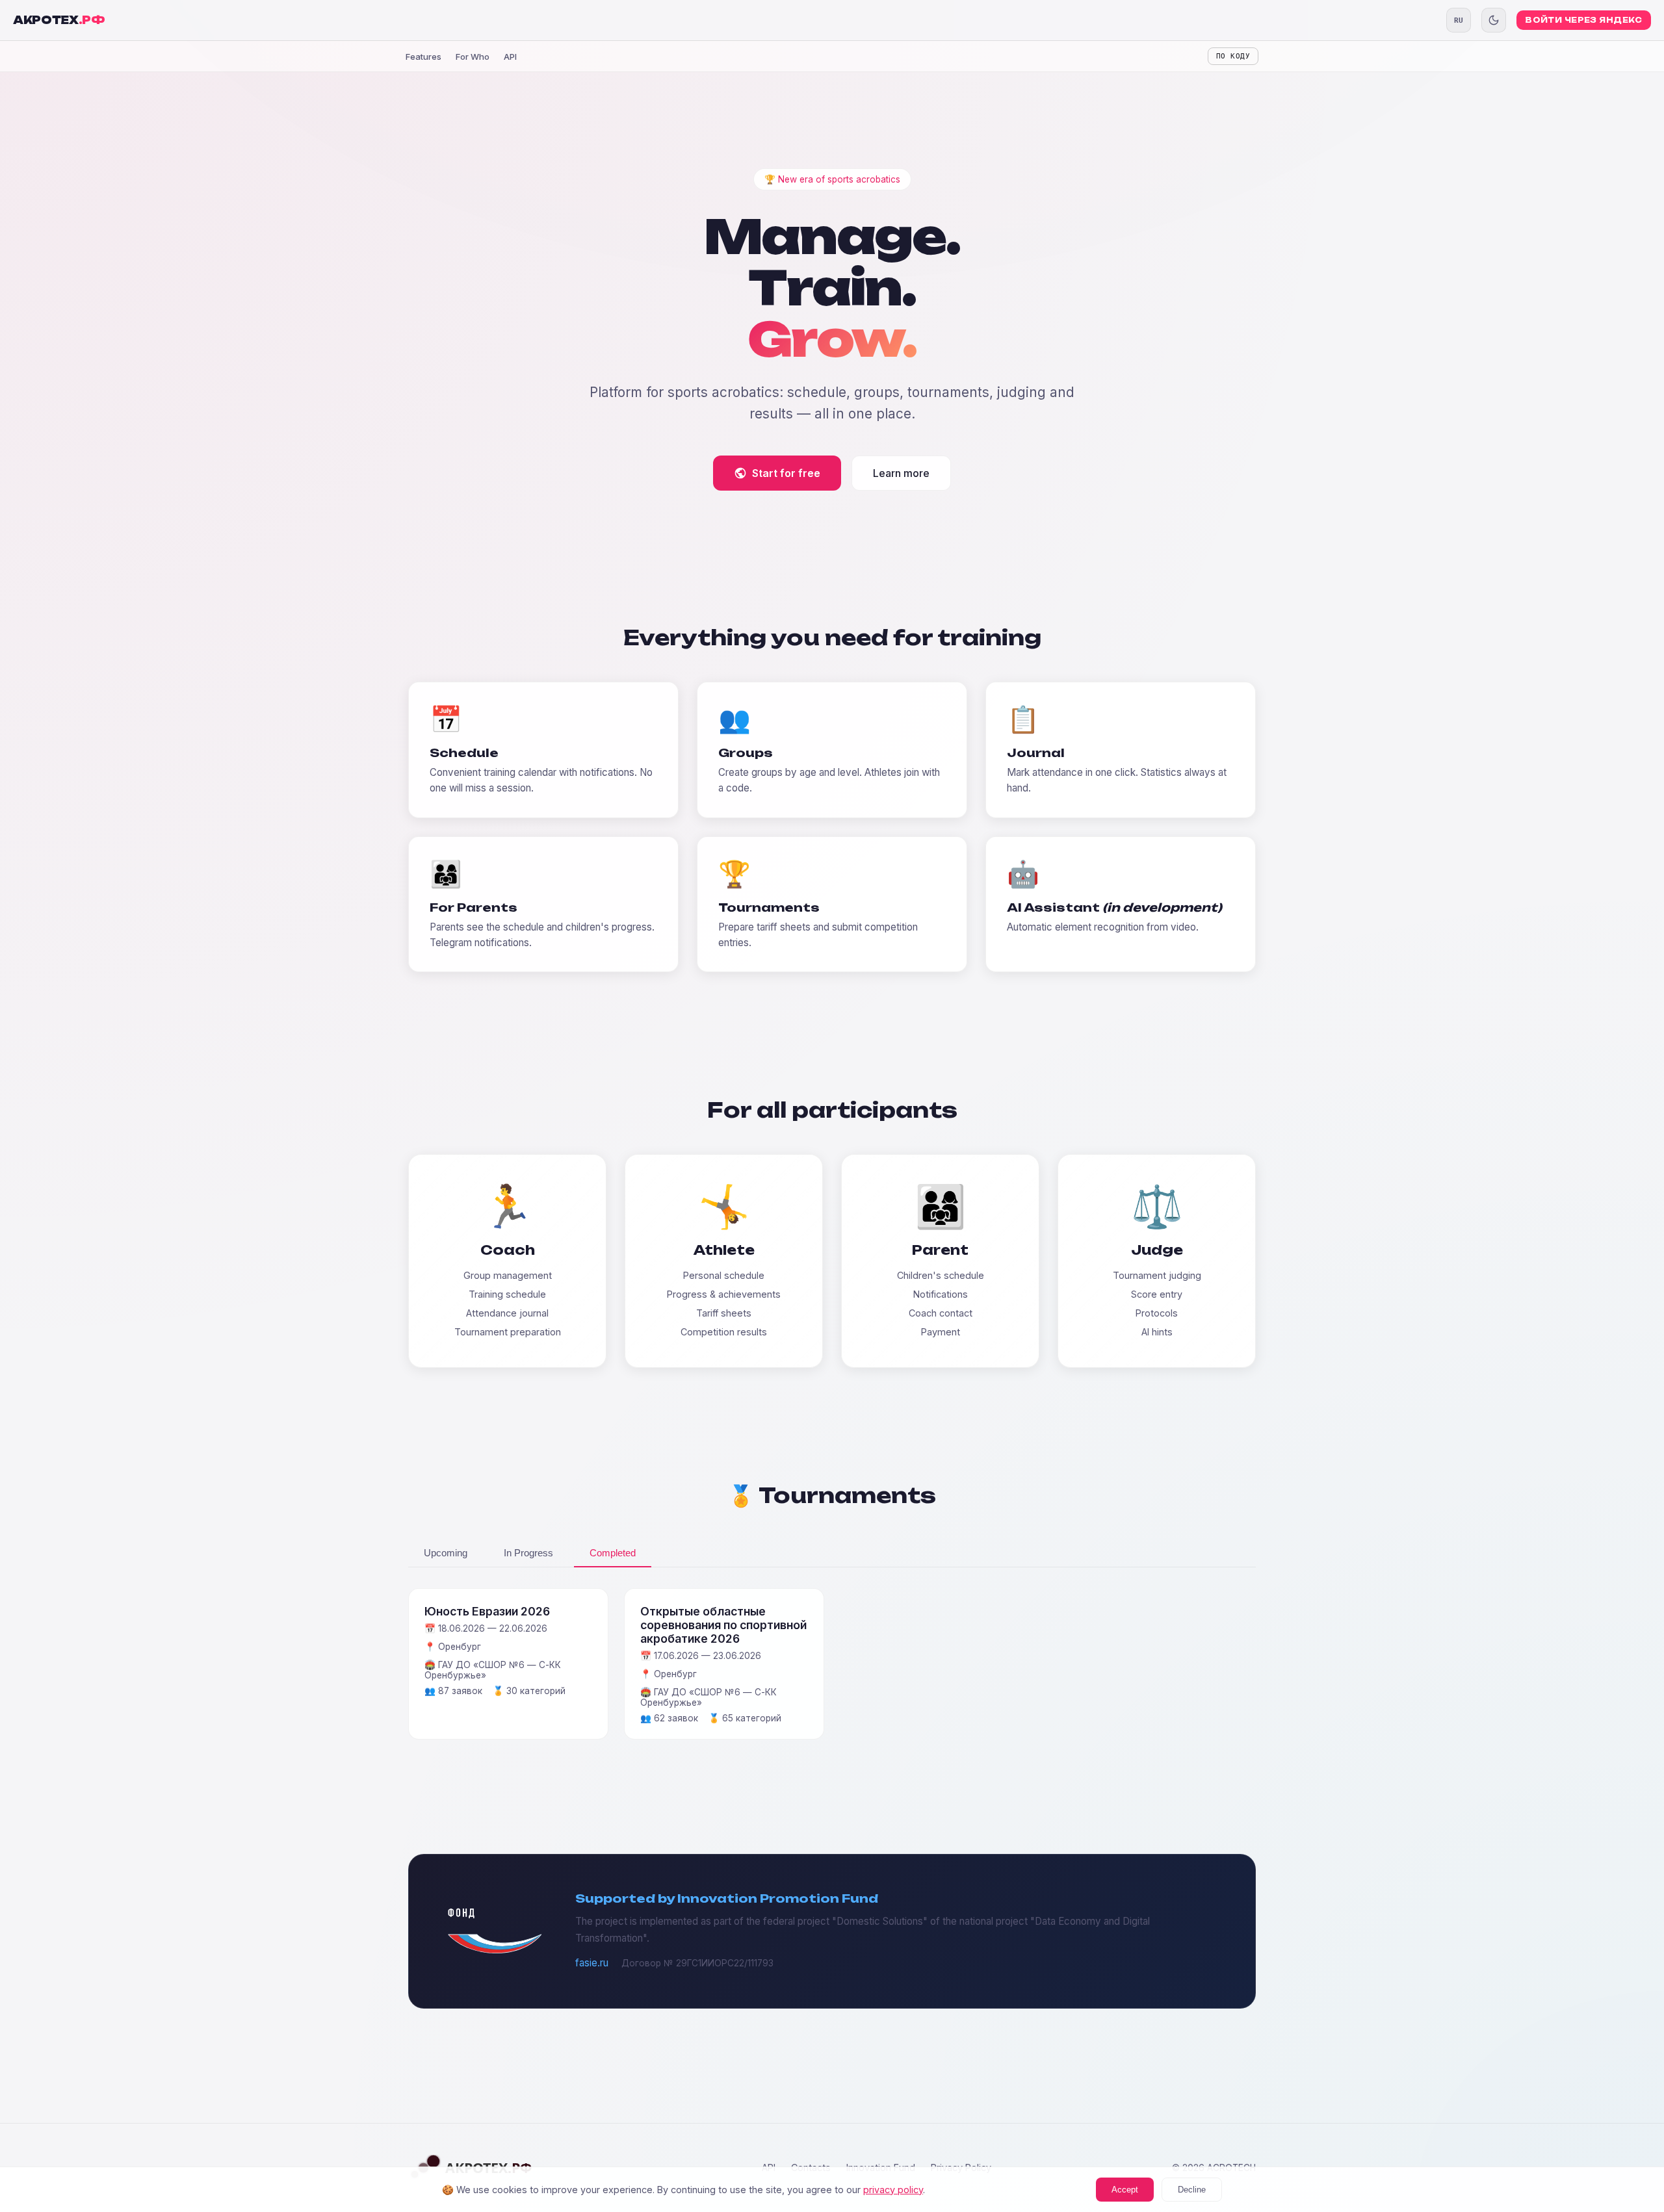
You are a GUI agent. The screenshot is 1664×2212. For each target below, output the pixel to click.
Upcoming (446, 1553)
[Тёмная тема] (1494, 20)
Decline (1192, 2190)
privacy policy (893, 2190)
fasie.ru (592, 1963)
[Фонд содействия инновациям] (495, 1950)
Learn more (901, 473)
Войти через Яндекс (1584, 20)
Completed (613, 1553)
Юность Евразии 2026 (487, 1611)
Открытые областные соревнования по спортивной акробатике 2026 (723, 1625)
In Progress (528, 1553)
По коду (1233, 56)
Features (423, 57)
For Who (473, 57)
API (510, 57)
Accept (1125, 2190)
